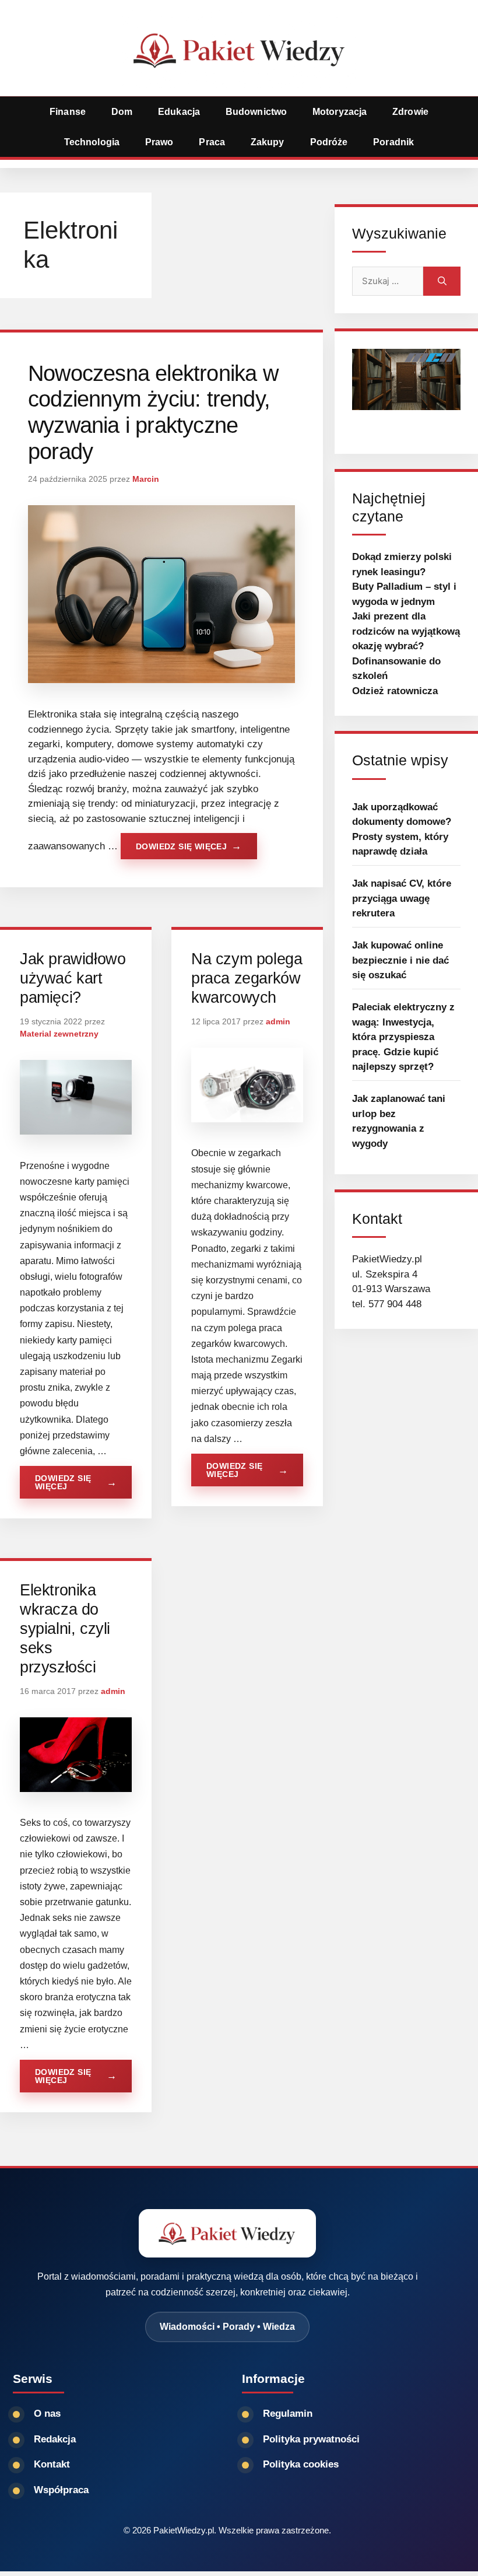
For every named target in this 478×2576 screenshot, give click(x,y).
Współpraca (61, 2490)
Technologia (92, 142)
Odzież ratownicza (395, 691)
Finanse (68, 112)
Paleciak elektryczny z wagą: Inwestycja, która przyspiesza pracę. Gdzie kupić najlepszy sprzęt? (403, 1037)
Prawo (159, 142)
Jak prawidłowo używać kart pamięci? (73, 978)
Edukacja (179, 112)
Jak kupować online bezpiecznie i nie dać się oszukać (400, 960)
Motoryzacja (340, 112)
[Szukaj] (442, 281)
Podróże (329, 142)
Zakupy (268, 142)
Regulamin (288, 2414)
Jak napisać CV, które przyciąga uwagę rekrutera (402, 898)
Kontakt (52, 2464)
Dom (122, 112)
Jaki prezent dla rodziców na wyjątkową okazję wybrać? (406, 631)
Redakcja (55, 2439)
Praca (212, 142)
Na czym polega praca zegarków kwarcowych (247, 978)
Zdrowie (410, 112)
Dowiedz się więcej (181, 846)
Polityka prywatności (311, 2439)
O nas (47, 2414)
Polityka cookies (301, 2464)
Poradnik (393, 142)
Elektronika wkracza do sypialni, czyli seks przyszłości (65, 1629)
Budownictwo (256, 112)
